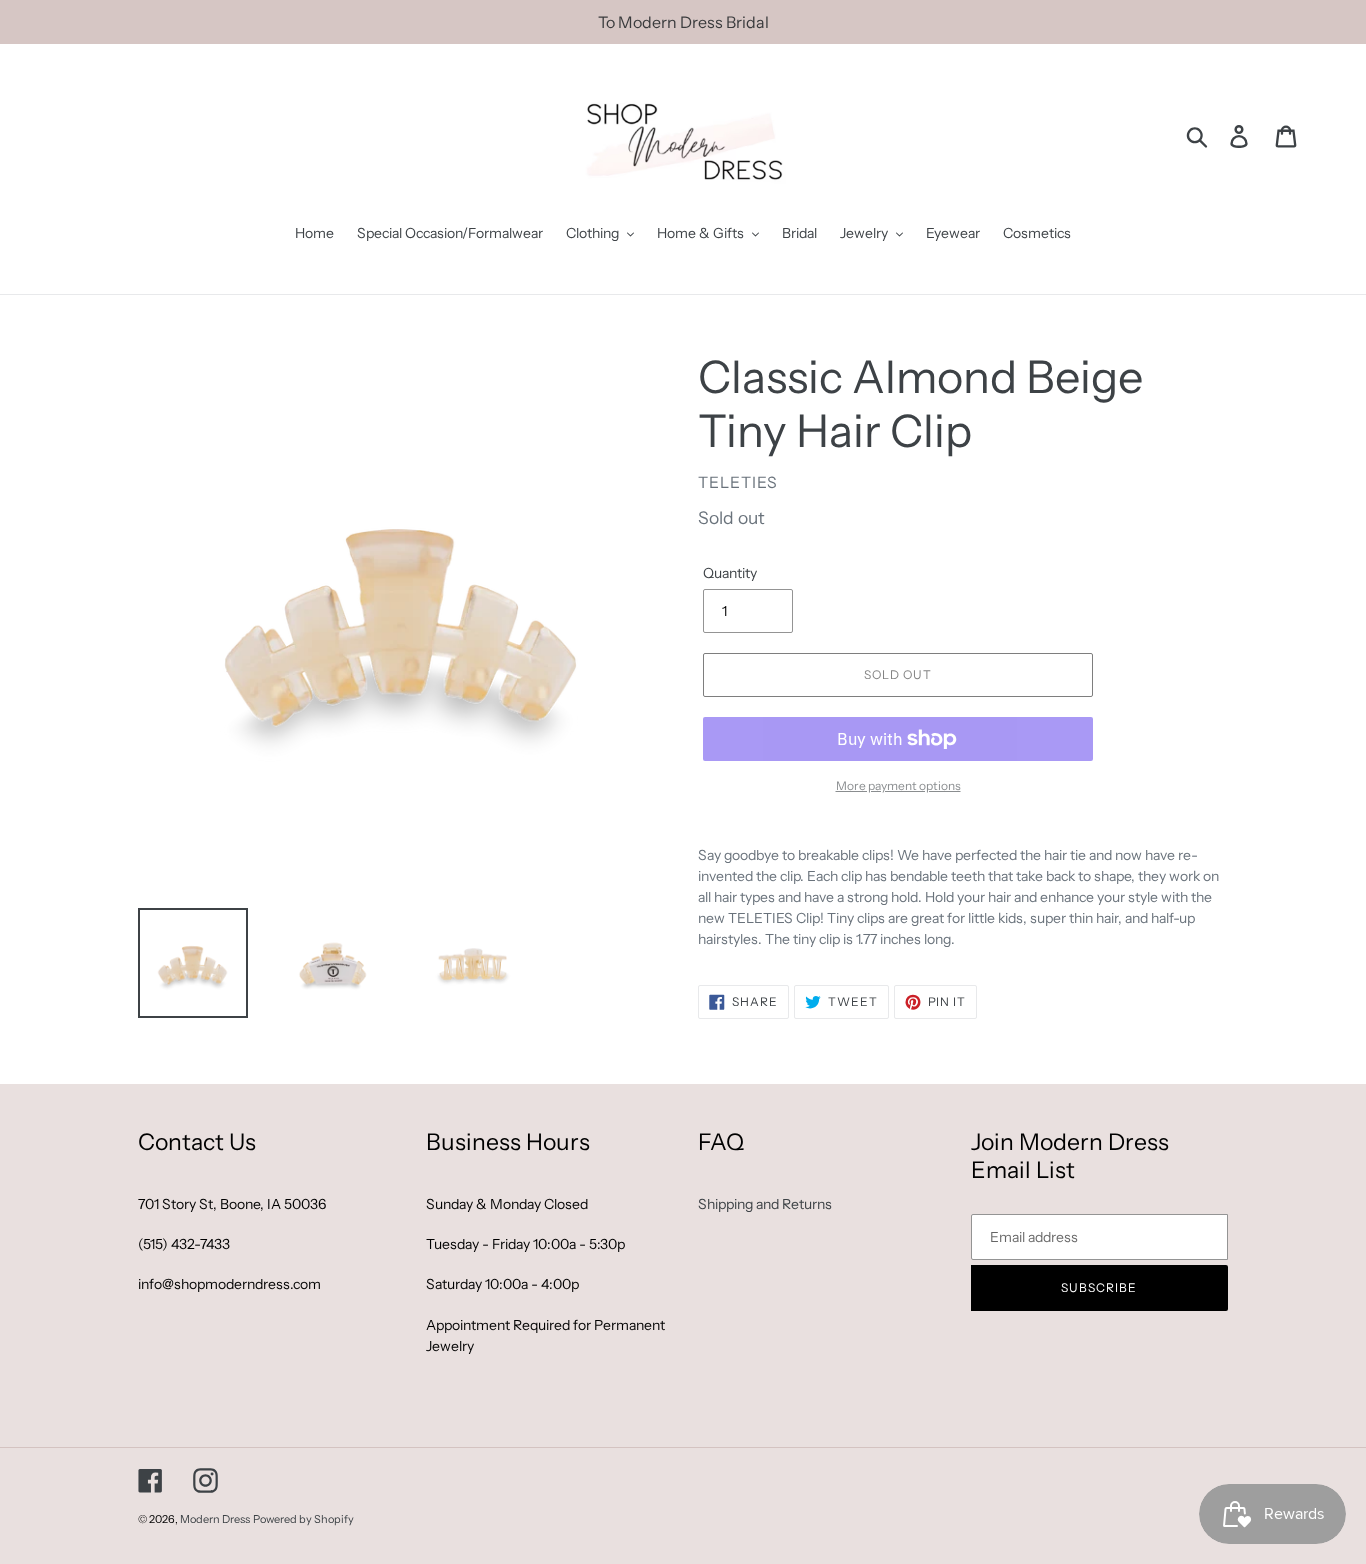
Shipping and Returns (765, 1204)
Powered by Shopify (303, 1519)
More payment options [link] (898, 785)
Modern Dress (215, 1519)
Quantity (730, 573)
